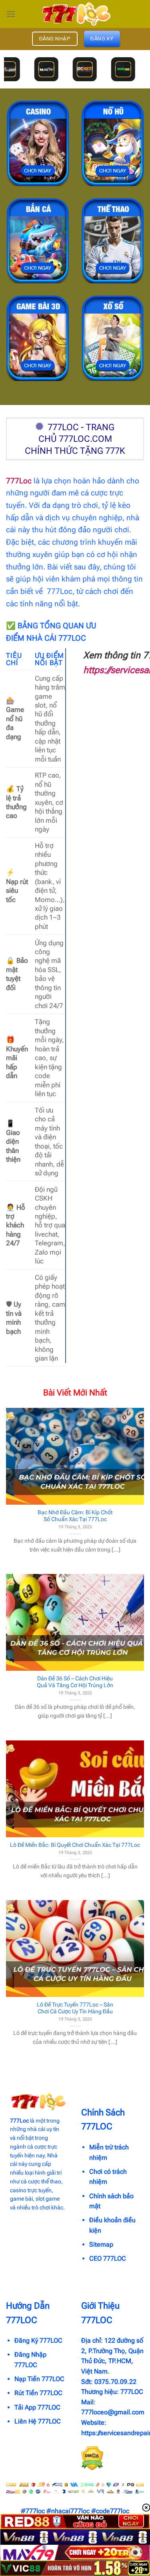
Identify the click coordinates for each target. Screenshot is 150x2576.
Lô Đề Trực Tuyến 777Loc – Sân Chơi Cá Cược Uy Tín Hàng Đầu (75, 2008)
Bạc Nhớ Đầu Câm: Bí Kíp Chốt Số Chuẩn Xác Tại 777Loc (75, 1516)
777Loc (19, 481)
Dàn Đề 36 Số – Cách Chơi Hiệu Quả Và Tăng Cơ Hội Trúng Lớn (75, 1682)
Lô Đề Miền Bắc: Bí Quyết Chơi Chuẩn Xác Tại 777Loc (75, 1845)
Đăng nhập (55, 39)
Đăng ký (102, 39)
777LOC (132, 2392)
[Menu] (11, 14)
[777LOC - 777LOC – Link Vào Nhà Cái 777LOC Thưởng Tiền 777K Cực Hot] (75, 14)
